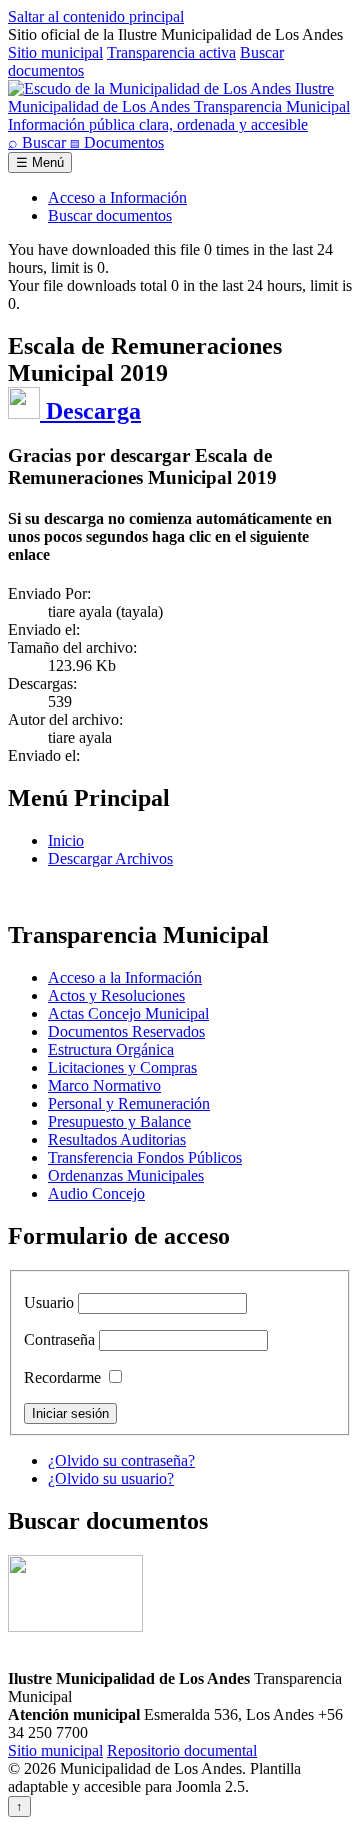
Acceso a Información (117, 197)
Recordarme (62, 1377)
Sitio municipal (55, 52)
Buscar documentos (110, 215)
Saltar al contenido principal (96, 16)
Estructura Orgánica (111, 1049)
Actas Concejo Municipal (128, 1013)
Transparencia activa (171, 52)
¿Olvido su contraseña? (121, 1460)
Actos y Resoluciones (116, 995)
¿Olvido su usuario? (111, 1478)
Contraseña (59, 1339)
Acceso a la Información (125, 977)
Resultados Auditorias (117, 1139)
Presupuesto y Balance (119, 1121)
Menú (40, 162)
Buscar (39, 142)
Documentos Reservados (126, 1031)
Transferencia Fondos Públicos (145, 1157)
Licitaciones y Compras (122, 1067)
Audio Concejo (96, 1193)
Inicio (66, 840)
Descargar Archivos (110, 858)
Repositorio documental (182, 1750)
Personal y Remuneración (129, 1103)
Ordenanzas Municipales (126, 1175)
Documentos (117, 142)
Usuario (49, 1302)
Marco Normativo (104, 1085)
